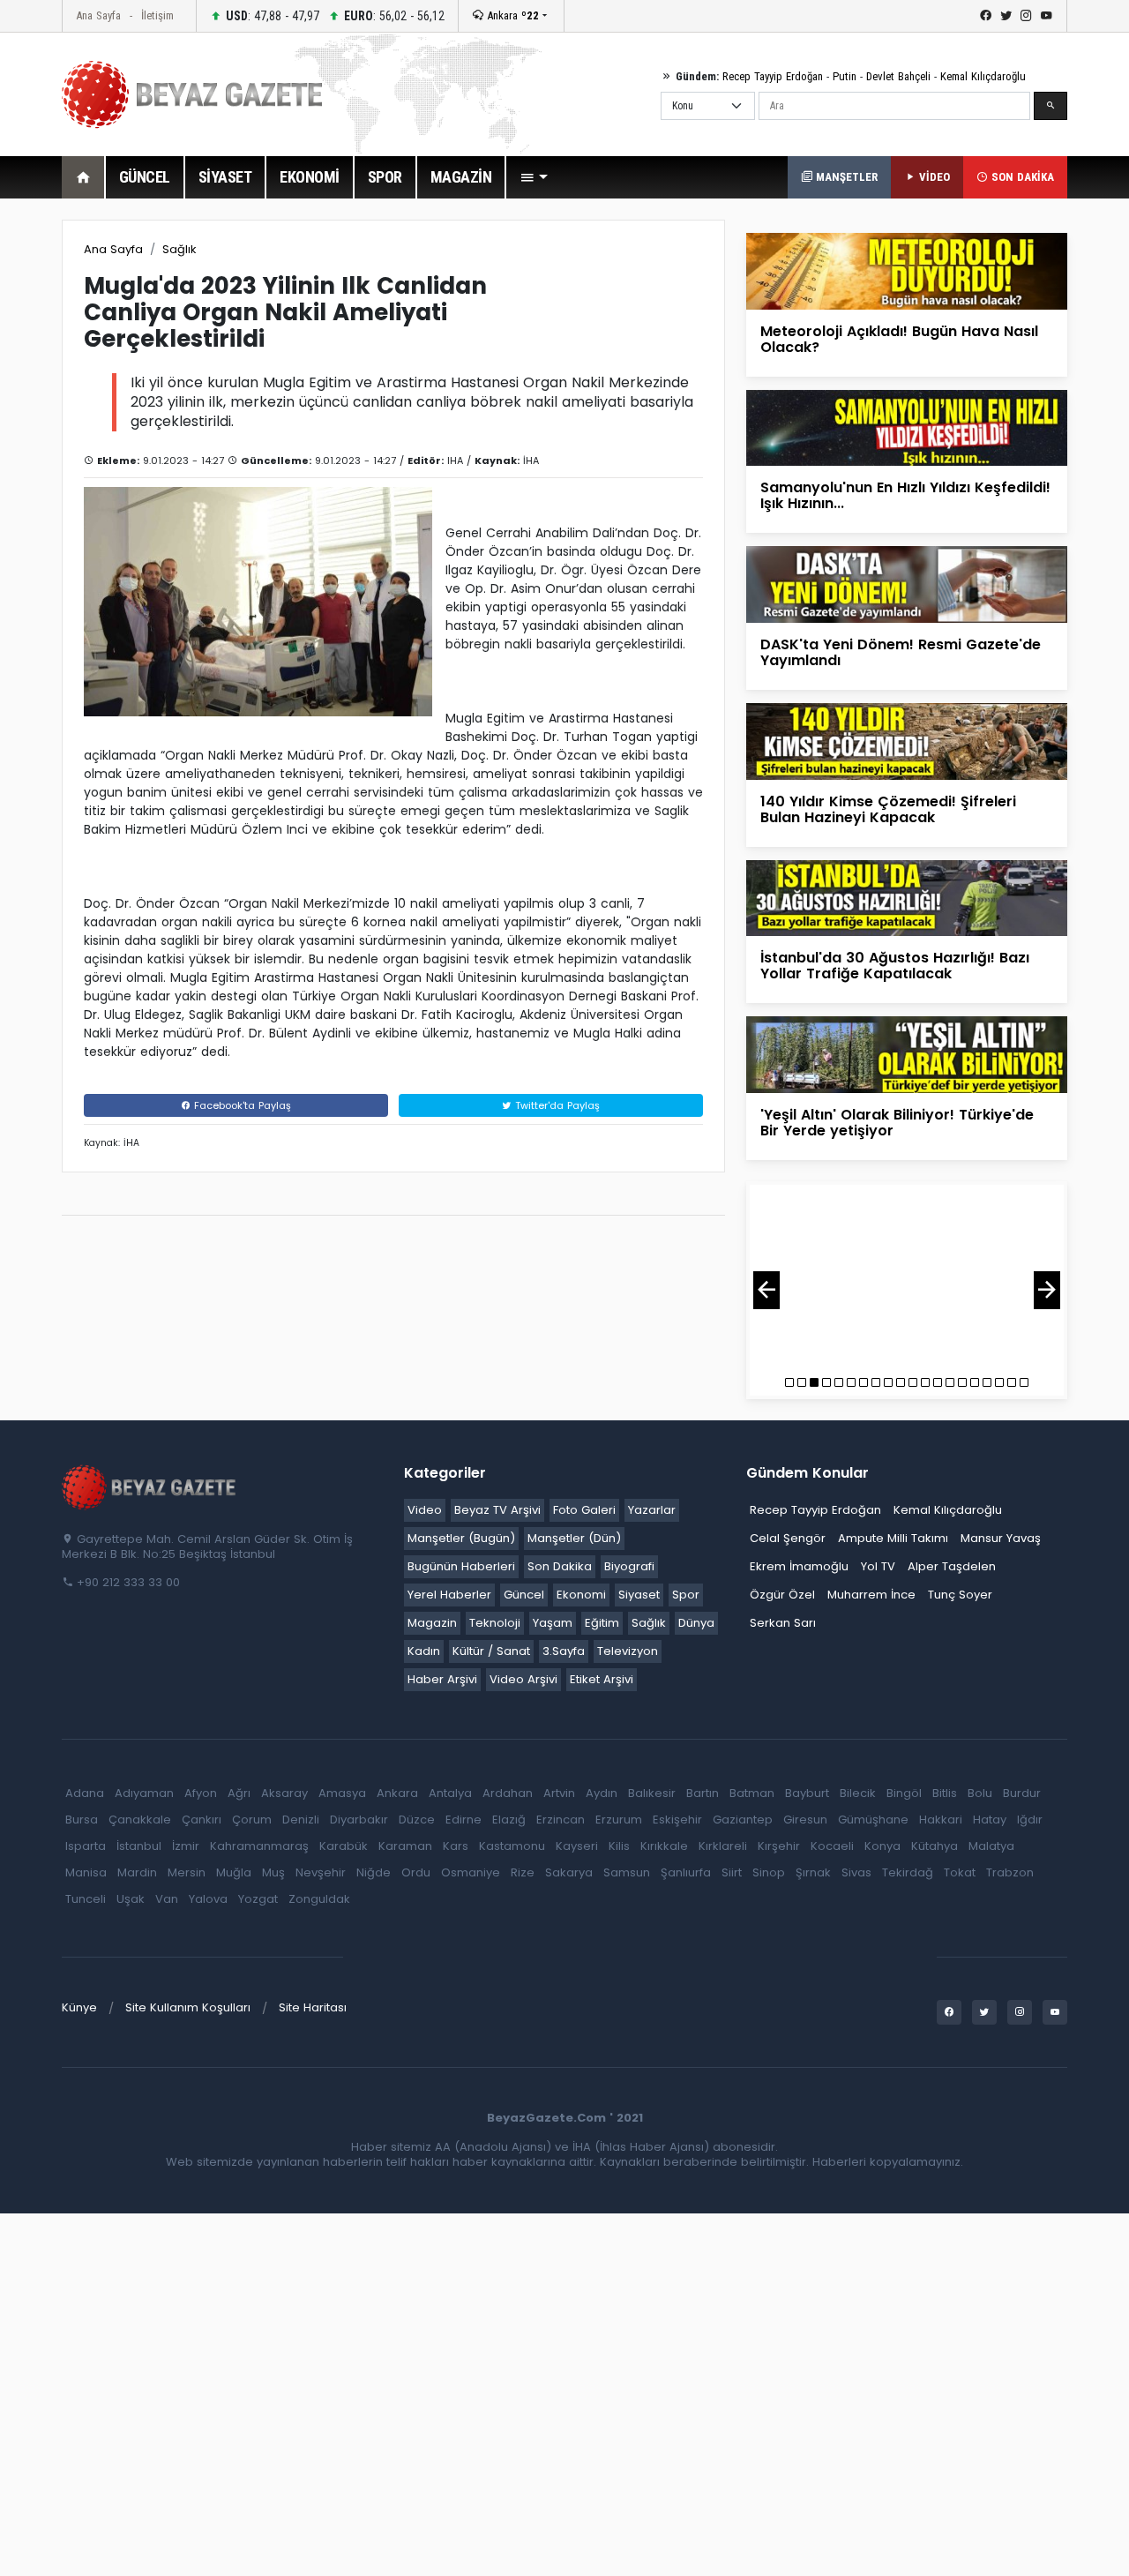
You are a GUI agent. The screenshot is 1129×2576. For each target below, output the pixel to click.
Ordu (416, 1872)
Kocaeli (832, 1846)
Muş (273, 1872)
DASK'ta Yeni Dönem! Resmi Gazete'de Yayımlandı (901, 652)
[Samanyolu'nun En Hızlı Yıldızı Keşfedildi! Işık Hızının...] (907, 427)
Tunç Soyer (960, 1595)
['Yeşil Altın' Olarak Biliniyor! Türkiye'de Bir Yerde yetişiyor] (907, 1054)
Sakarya (569, 1872)
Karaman (405, 1846)
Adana (85, 1793)
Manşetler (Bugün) (461, 1538)
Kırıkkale (664, 1846)
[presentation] (766, 1290)
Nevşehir (321, 1872)
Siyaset (639, 1595)
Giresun (805, 1820)
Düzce (417, 1820)
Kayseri (577, 1846)
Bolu (980, 1793)
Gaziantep (743, 1820)
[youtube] (1047, 16)
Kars (456, 1846)
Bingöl (904, 1793)
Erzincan (561, 1820)
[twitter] (1006, 16)
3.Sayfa (564, 1651)
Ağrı (239, 1793)
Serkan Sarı (783, 1623)
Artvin (559, 1793)
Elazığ (509, 1820)
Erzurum (619, 1820)
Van (167, 1899)
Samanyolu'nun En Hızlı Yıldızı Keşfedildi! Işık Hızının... (905, 495)
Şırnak (813, 1872)
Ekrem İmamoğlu (799, 1566)
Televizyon (628, 1651)
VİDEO (933, 177)
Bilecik (858, 1793)
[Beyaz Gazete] (150, 1486)
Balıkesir (652, 1793)
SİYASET (225, 177)
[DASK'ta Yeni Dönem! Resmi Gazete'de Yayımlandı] (907, 584)
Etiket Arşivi (602, 1679)
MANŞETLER (845, 177)
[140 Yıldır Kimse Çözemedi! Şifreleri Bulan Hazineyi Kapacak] (907, 741)
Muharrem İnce (871, 1595)
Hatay (990, 1820)
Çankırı (202, 1820)
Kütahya (935, 1846)
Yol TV (878, 1566)
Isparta (86, 1846)
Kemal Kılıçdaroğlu (983, 76)
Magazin (432, 1623)
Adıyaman (144, 1793)
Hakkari (941, 1820)
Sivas (856, 1872)
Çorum (252, 1820)
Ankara (511, 15)
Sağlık (179, 249)
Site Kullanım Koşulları (188, 2007)
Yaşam (553, 1623)
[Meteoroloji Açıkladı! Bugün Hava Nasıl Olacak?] (907, 270)
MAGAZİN (461, 177)
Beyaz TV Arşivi (497, 1510)
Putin (845, 76)
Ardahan (508, 1793)
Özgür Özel (782, 1595)
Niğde (374, 1872)
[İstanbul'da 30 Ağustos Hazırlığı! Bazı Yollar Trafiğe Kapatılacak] (907, 897)
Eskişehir (677, 1820)
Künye (79, 2007)
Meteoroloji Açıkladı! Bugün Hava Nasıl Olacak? (899, 339)
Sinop (769, 1872)
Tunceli (86, 1899)
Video (425, 1510)
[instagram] (1026, 16)
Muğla (234, 1872)
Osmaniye (471, 1872)
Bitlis (945, 1793)
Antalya (450, 1793)
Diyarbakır (359, 1820)
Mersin (187, 1872)
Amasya (342, 1793)
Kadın (424, 1651)
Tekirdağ (908, 1872)
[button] (534, 177)
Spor (686, 1595)
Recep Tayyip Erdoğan (773, 76)
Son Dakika (560, 1566)
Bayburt (807, 1793)
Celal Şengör (788, 1538)
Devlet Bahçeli (898, 76)
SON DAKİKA (1021, 177)
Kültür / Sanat (491, 1651)
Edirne (464, 1820)
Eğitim (602, 1623)
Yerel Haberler (449, 1595)
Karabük (344, 1846)
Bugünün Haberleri (461, 1566)
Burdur (1022, 1793)
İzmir (186, 1846)
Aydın (602, 1793)
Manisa (86, 1872)
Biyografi (629, 1566)
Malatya (991, 1846)
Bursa (82, 1820)
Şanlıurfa (686, 1872)
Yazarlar (652, 1510)
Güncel (524, 1595)
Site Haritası (313, 2007)
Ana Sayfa (98, 15)
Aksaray (284, 1793)
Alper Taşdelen (952, 1566)
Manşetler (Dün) (574, 1538)
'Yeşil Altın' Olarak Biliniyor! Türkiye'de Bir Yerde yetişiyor (897, 1123)
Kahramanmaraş (259, 1846)
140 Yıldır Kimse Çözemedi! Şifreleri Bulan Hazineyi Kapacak (888, 809)
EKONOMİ (310, 177)
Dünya (696, 1623)
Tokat (960, 1872)
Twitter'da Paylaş (556, 1105)
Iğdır (1030, 1820)
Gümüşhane (873, 1820)
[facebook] (986, 16)
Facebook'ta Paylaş (241, 1105)
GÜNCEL (145, 177)
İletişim (157, 15)
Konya (882, 1846)
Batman (752, 1793)
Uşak (131, 1899)
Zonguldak (319, 1899)
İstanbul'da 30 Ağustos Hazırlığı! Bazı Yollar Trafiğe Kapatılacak (895, 966)
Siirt (732, 1872)
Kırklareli (723, 1846)
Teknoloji (495, 1623)
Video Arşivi (523, 1679)
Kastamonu (512, 1846)
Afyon (201, 1793)
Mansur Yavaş (1001, 1538)
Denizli (301, 1820)
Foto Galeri (584, 1510)
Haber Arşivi (442, 1679)
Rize (523, 1872)
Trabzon (1010, 1872)
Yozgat (258, 1899)
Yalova (208, 1899)
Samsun (627, 1872)
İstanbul (139, 1846)
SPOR (385, 177)
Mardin (137, 1872)
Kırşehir (779, 1846)
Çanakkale (140, 1820)
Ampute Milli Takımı (893, 1538)
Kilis (619, 1846)
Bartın (703, 1793)
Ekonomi (581, 1595)
